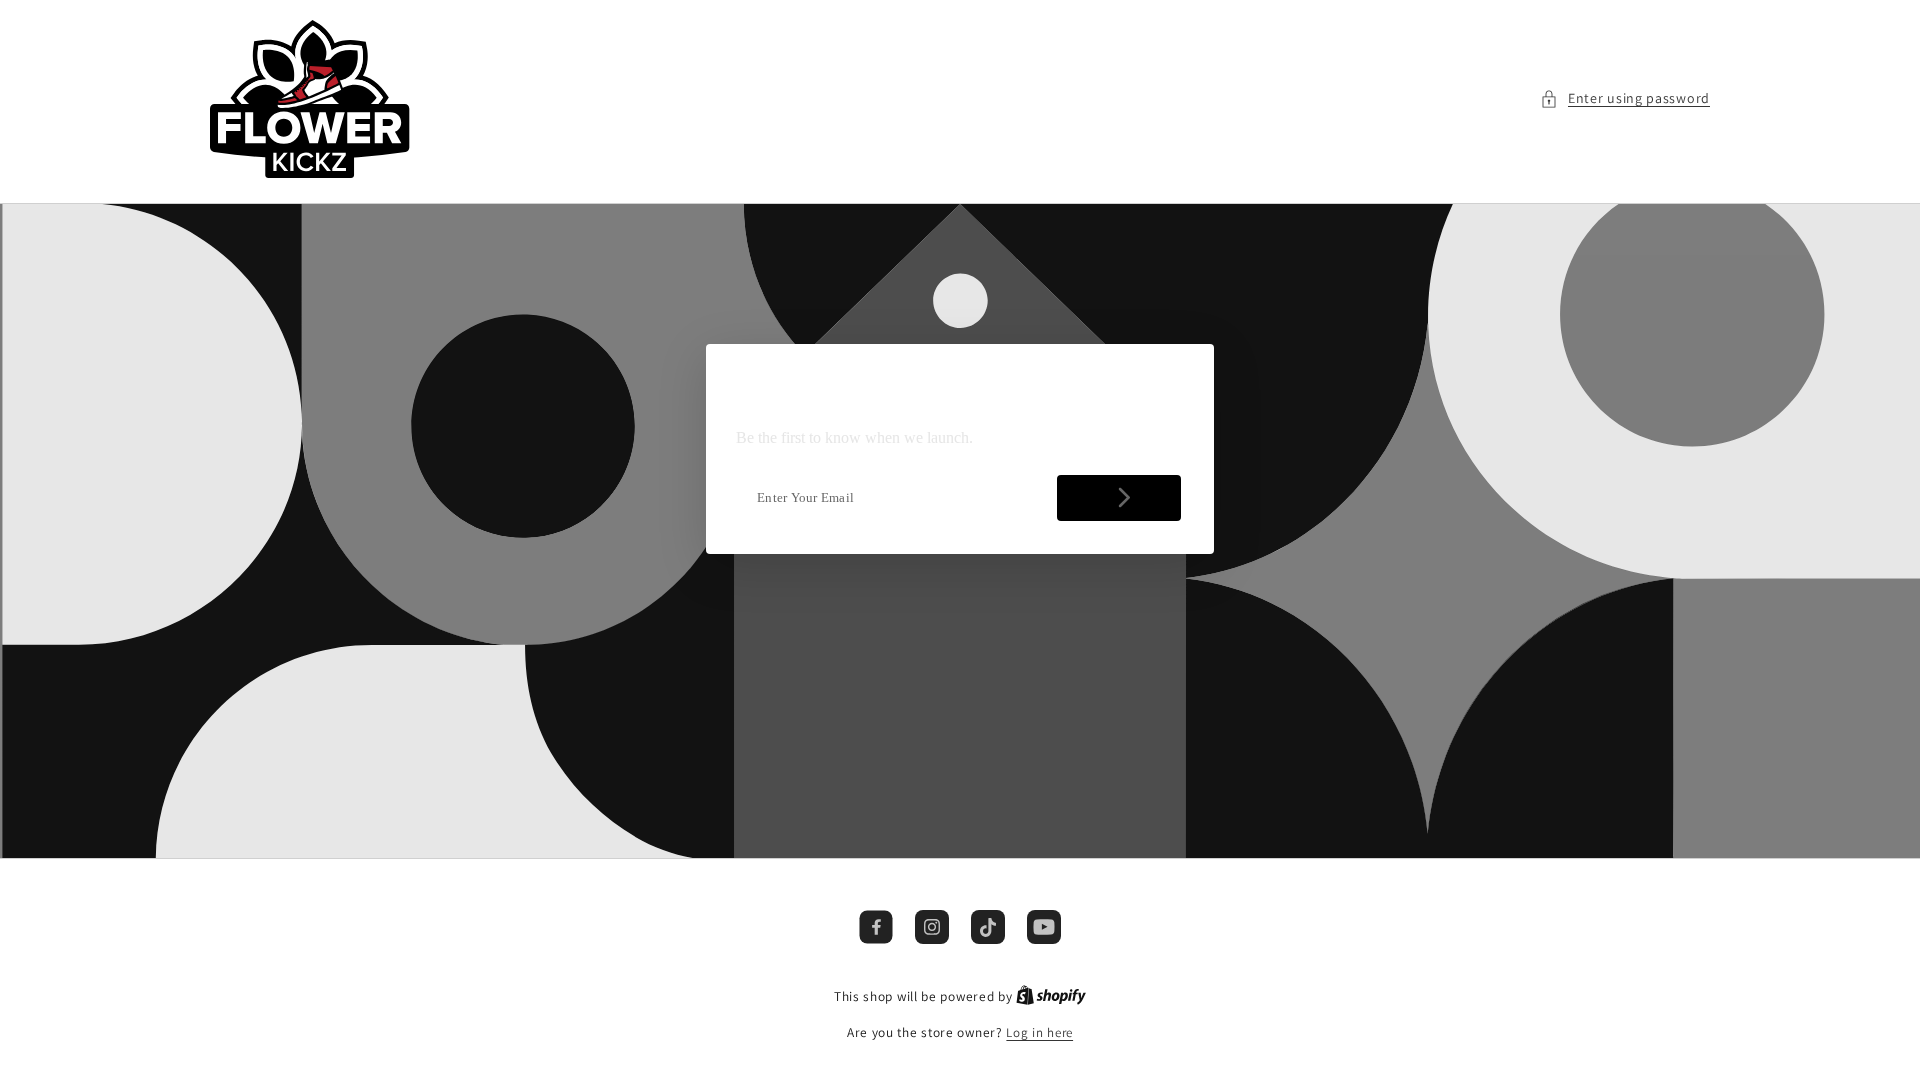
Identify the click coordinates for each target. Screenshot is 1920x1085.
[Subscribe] (1119, 498)
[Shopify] (1051, 996)
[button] (1625, 98)
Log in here (1039, 1032)
